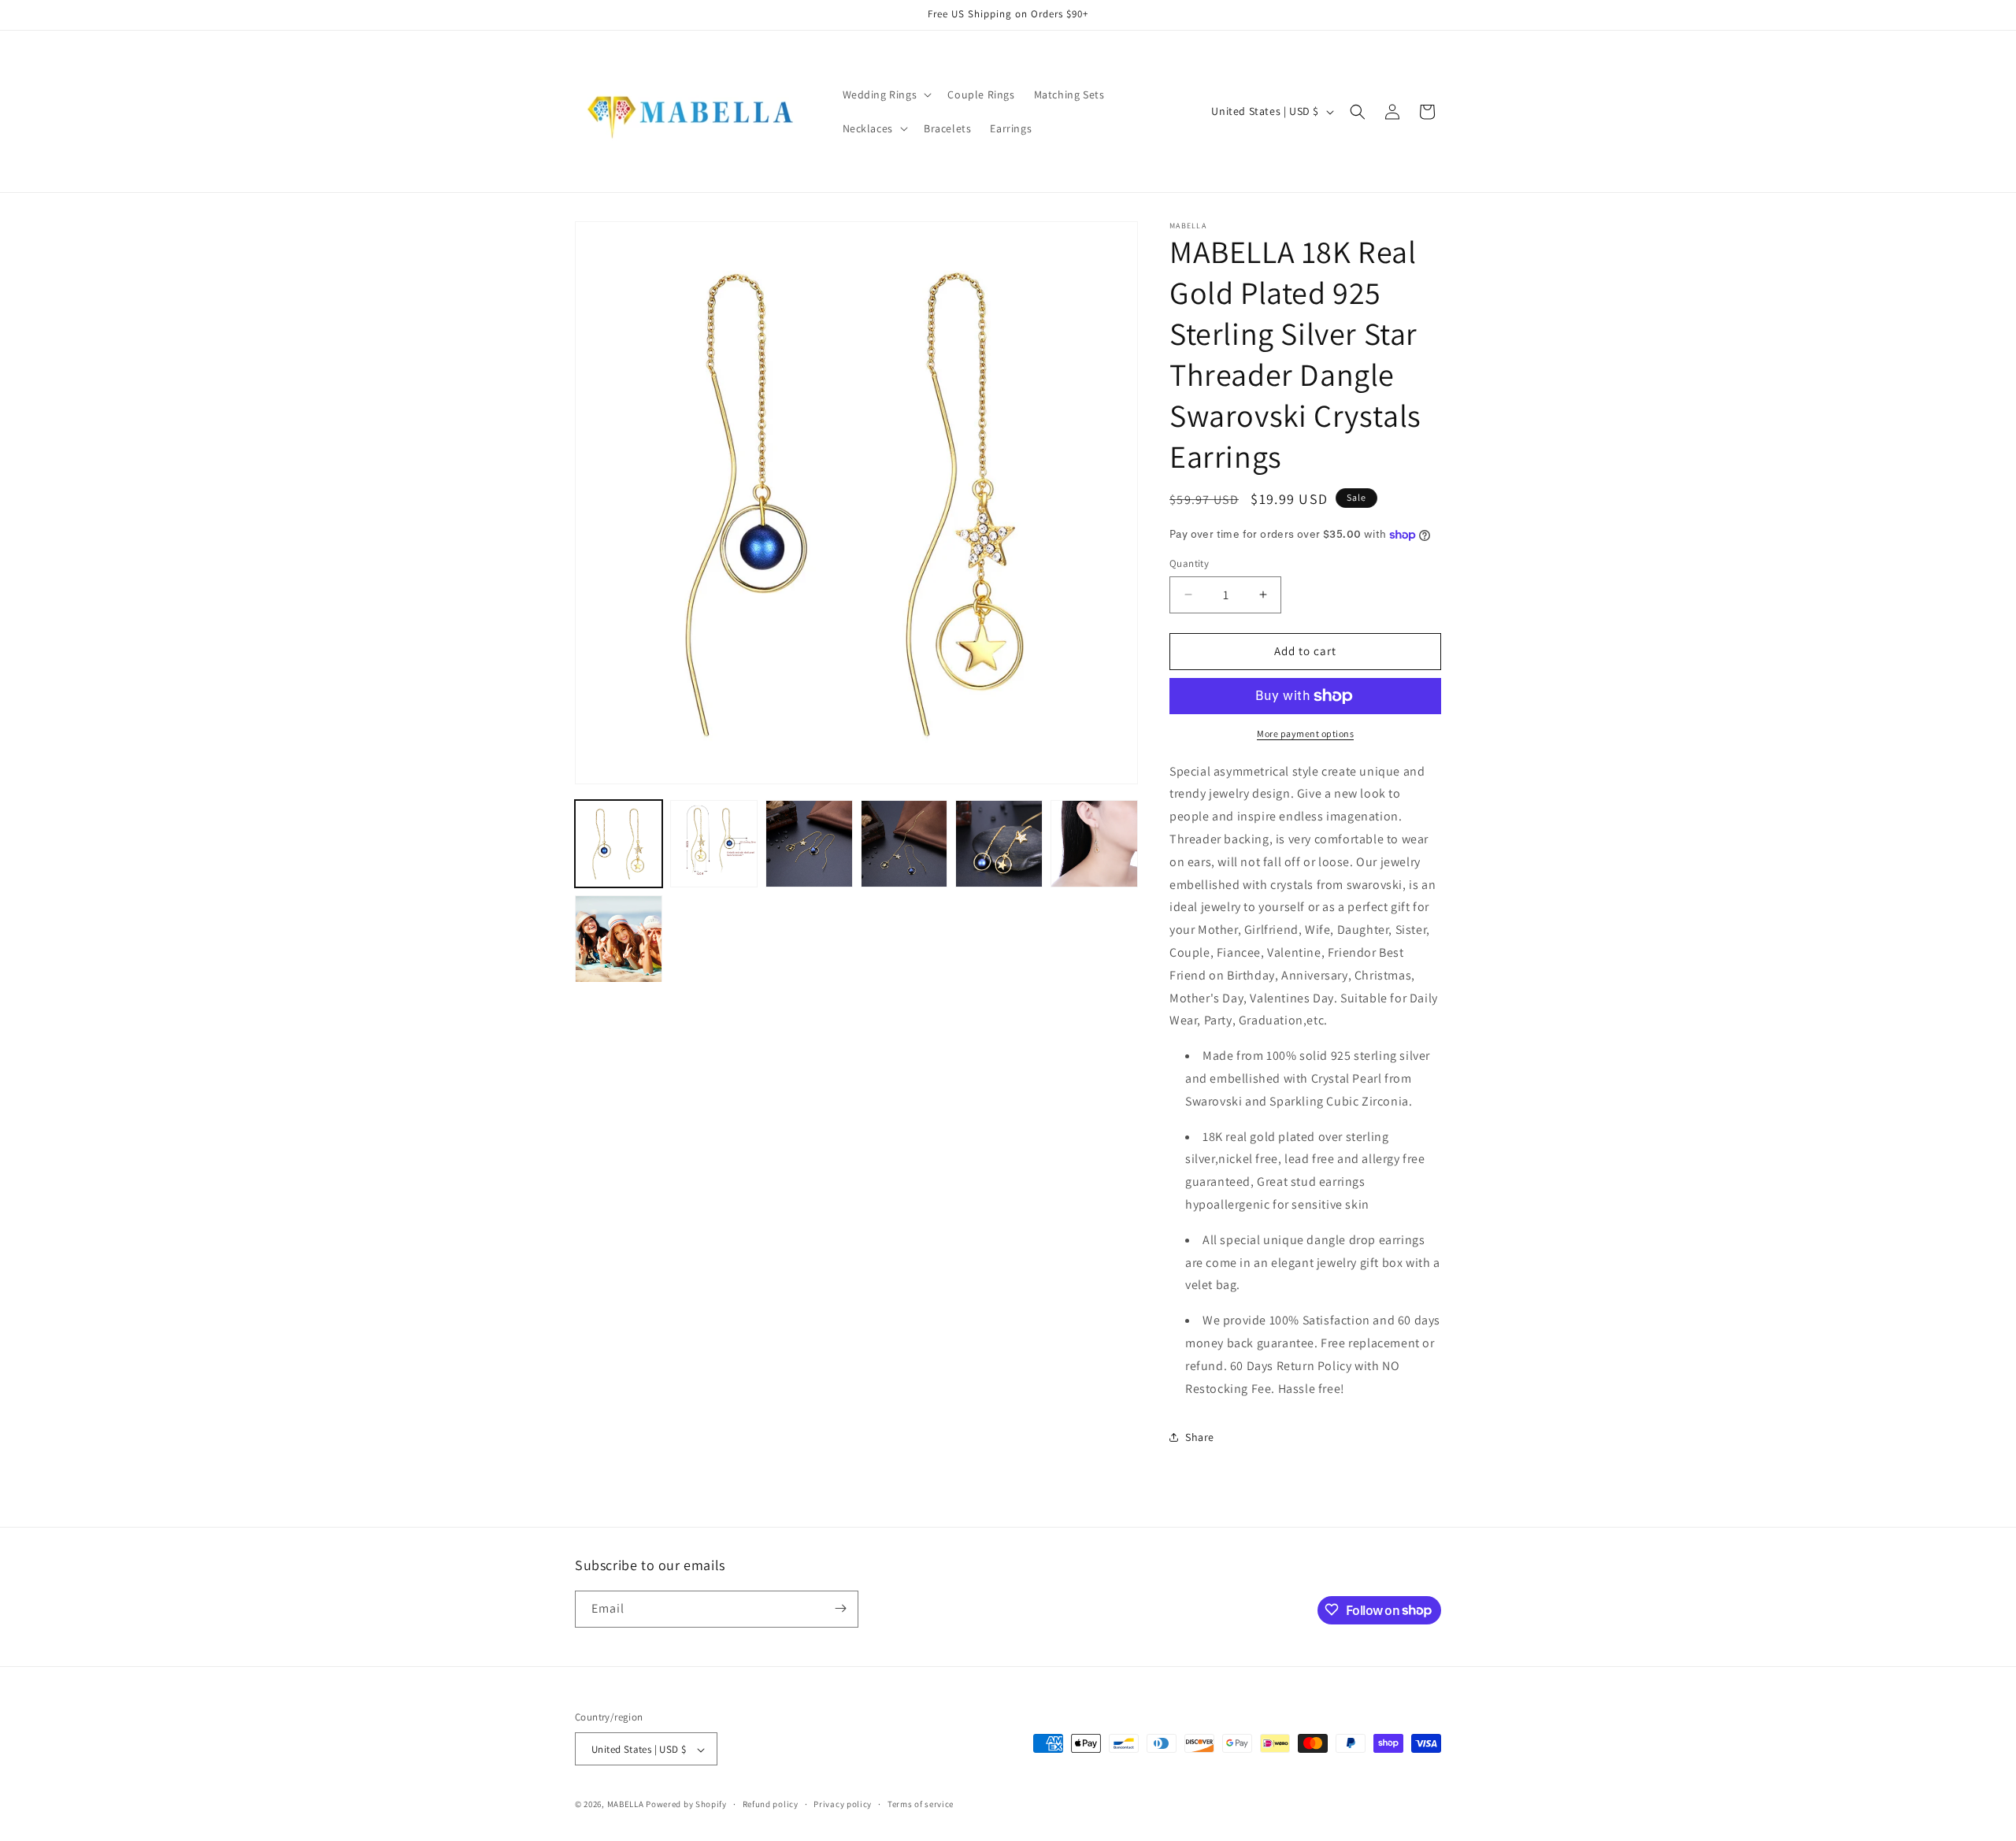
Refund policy (771, 1804)
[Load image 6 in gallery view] (1094, 844)
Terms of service (921, 1804)
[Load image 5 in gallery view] (999, 844)
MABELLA (626, 1805)
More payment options (1305, 733)
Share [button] (1200, 1437)
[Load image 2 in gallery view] (714, 844)
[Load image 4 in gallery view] (904, 844)
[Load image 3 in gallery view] (809, 844)
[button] (886, 94)
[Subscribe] (840, 1608)
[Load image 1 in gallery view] (619, 844)
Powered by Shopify (686, 1805)
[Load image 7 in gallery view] (619, 939)
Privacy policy (843, 1804)
